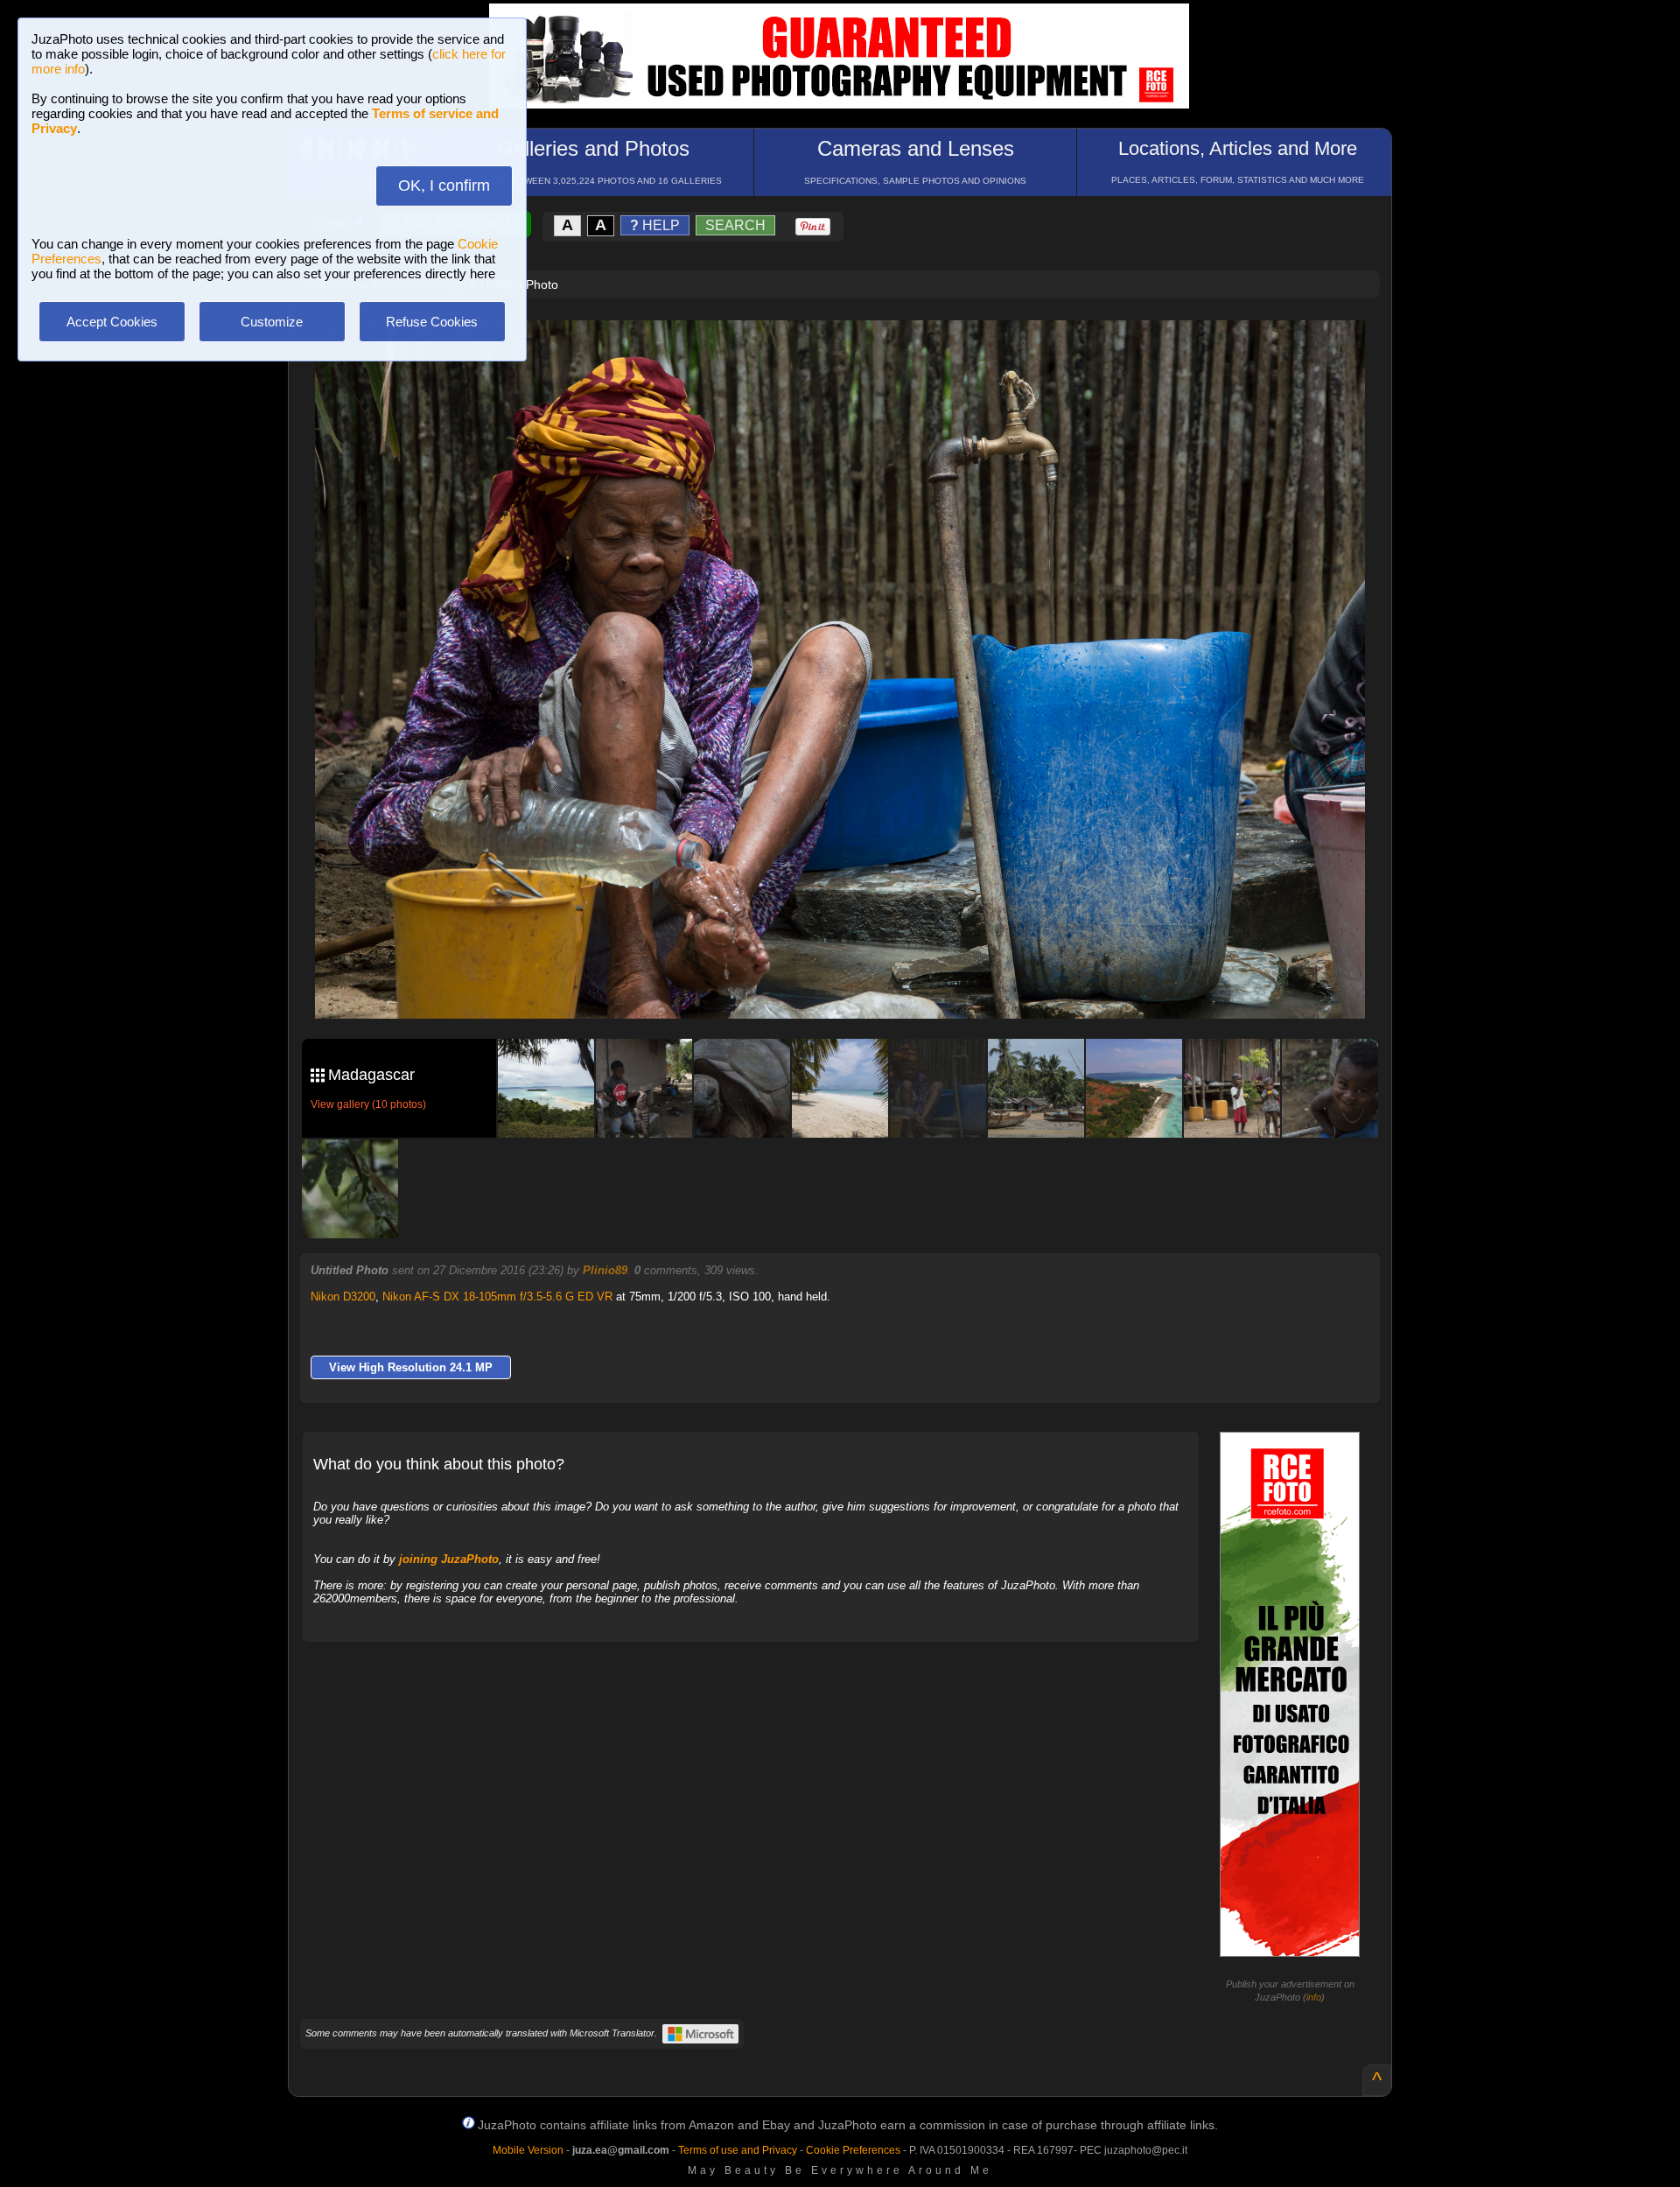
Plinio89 (605, 1270)
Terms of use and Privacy (738, 2150)
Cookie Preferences (853, 2150)
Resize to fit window (850, 352)
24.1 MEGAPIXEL (853, 985)
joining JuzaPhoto (449, 1559)
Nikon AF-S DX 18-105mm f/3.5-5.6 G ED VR (497, 1297)
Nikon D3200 (343, 1297)
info (1314, 1997)
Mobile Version (528, 2150)
